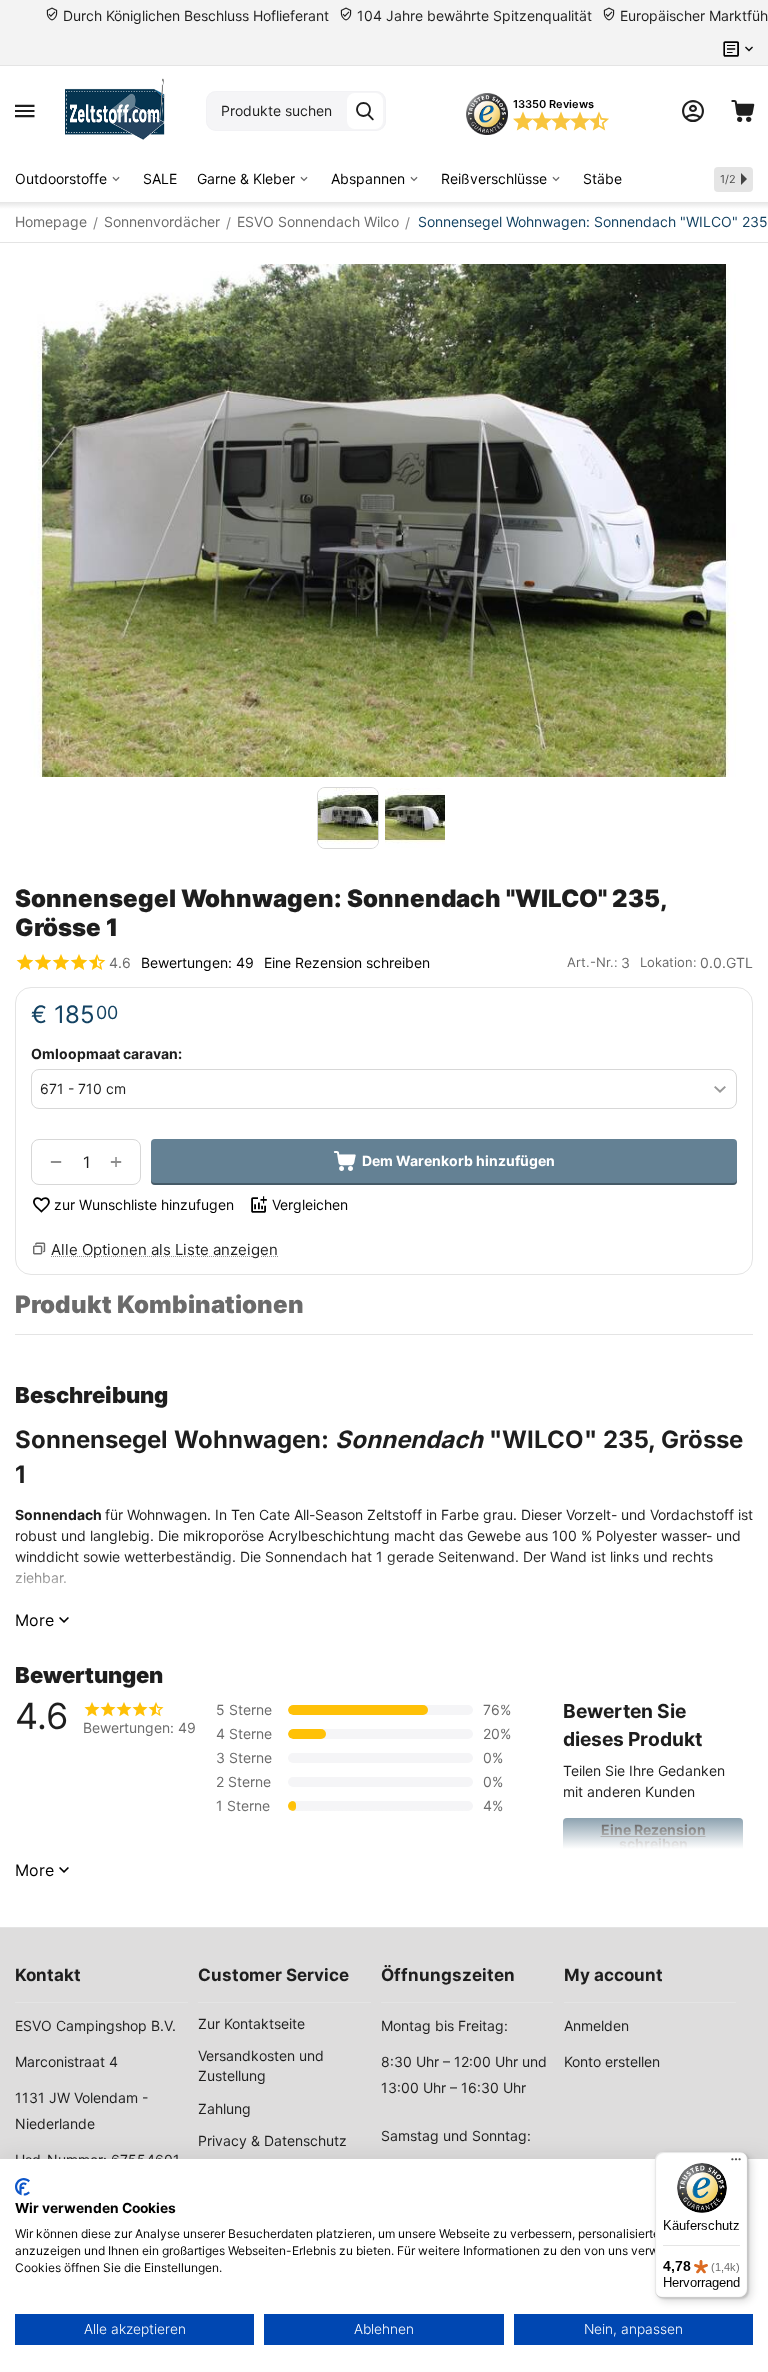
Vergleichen (310, 1204)
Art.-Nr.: (592, 962)
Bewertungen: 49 (197, 962)
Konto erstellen (612, 2061)
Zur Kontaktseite (251, 2023)
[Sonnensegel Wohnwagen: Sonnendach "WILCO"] (384, 520)
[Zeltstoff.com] (120, 111)
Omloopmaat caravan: (106, 1053)
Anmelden (596, 2025)
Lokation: (668, 962)
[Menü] (736, 2164)
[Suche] (365, 111)
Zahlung (224, 2108)
